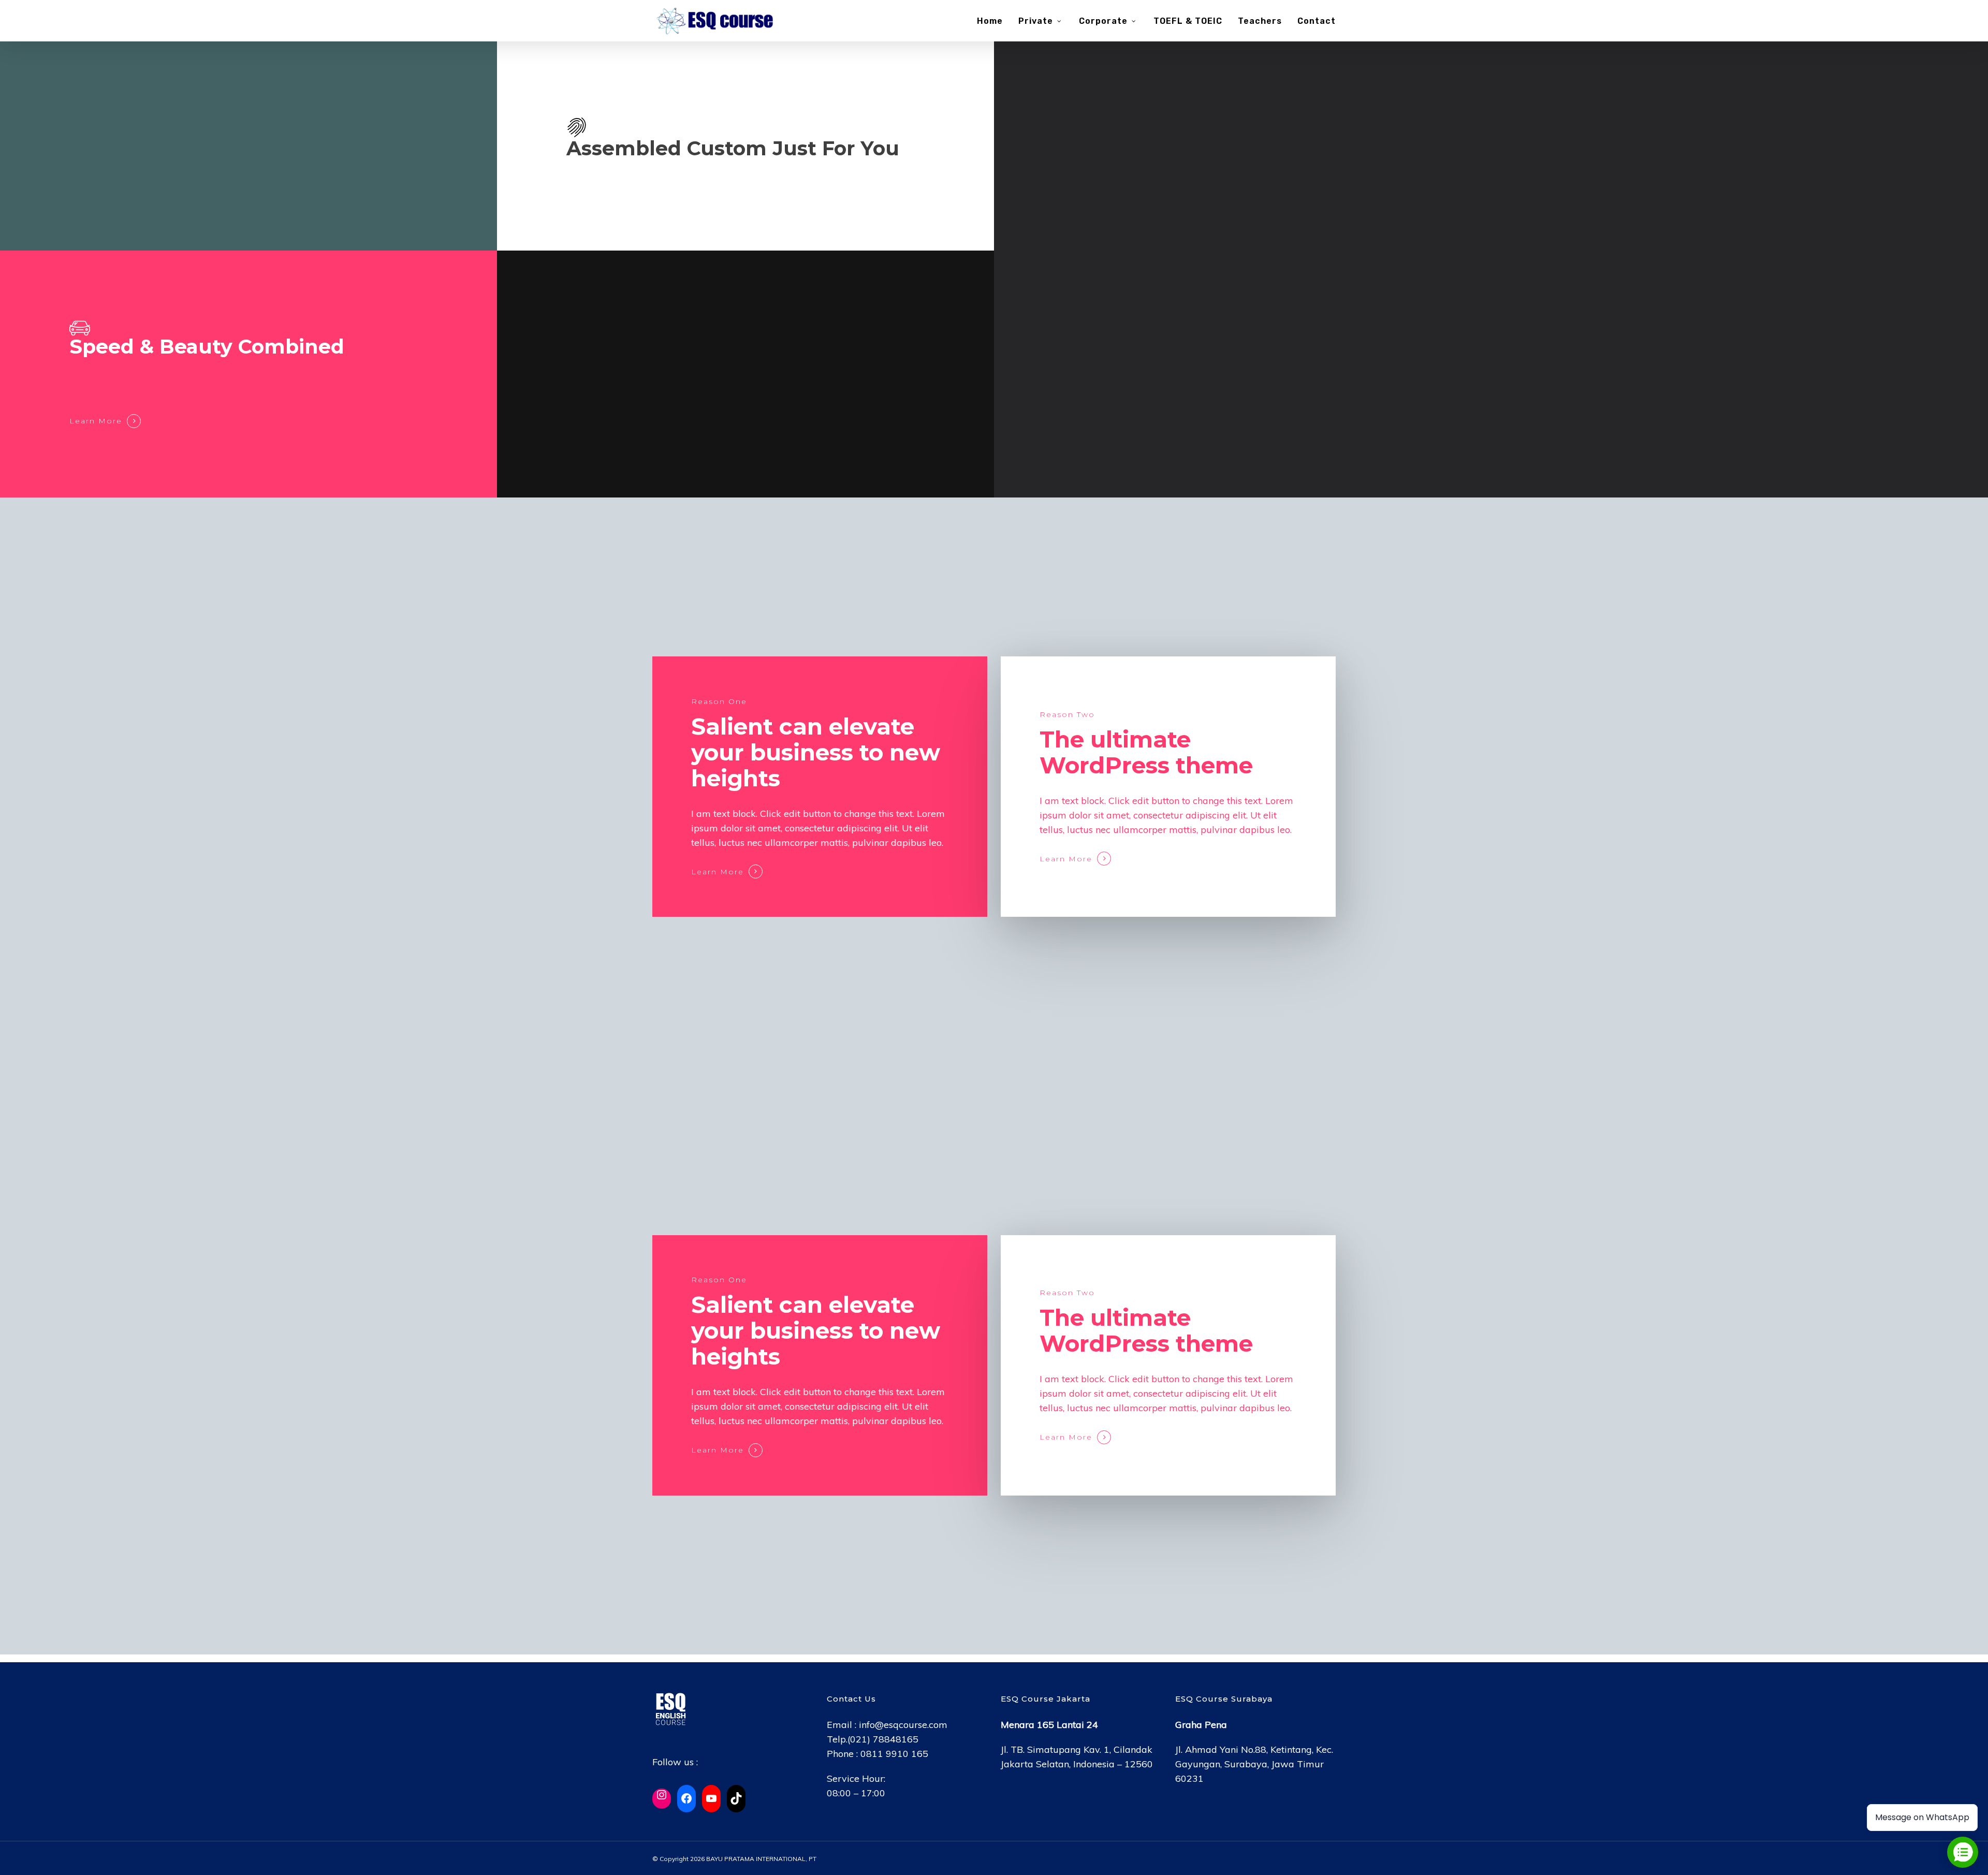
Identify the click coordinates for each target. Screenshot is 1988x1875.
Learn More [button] (96, 421)
